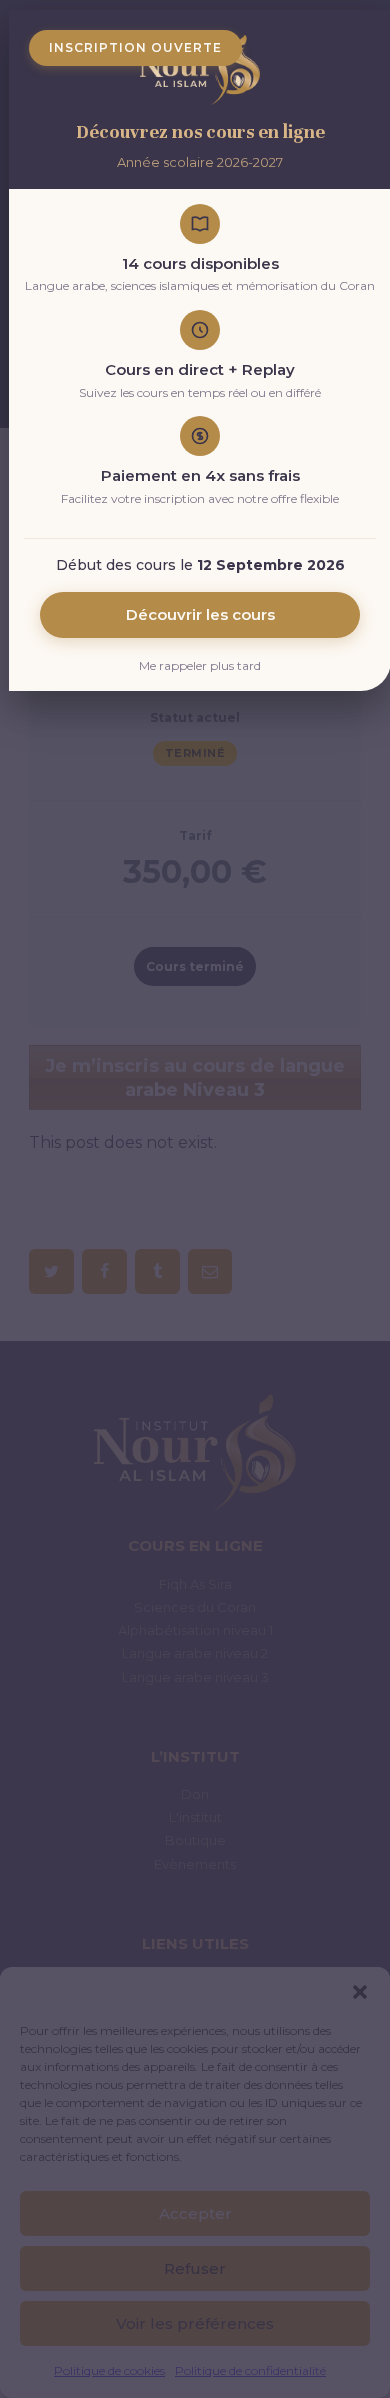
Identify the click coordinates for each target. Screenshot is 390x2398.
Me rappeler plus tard (200, 665)
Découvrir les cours (200, 614)
